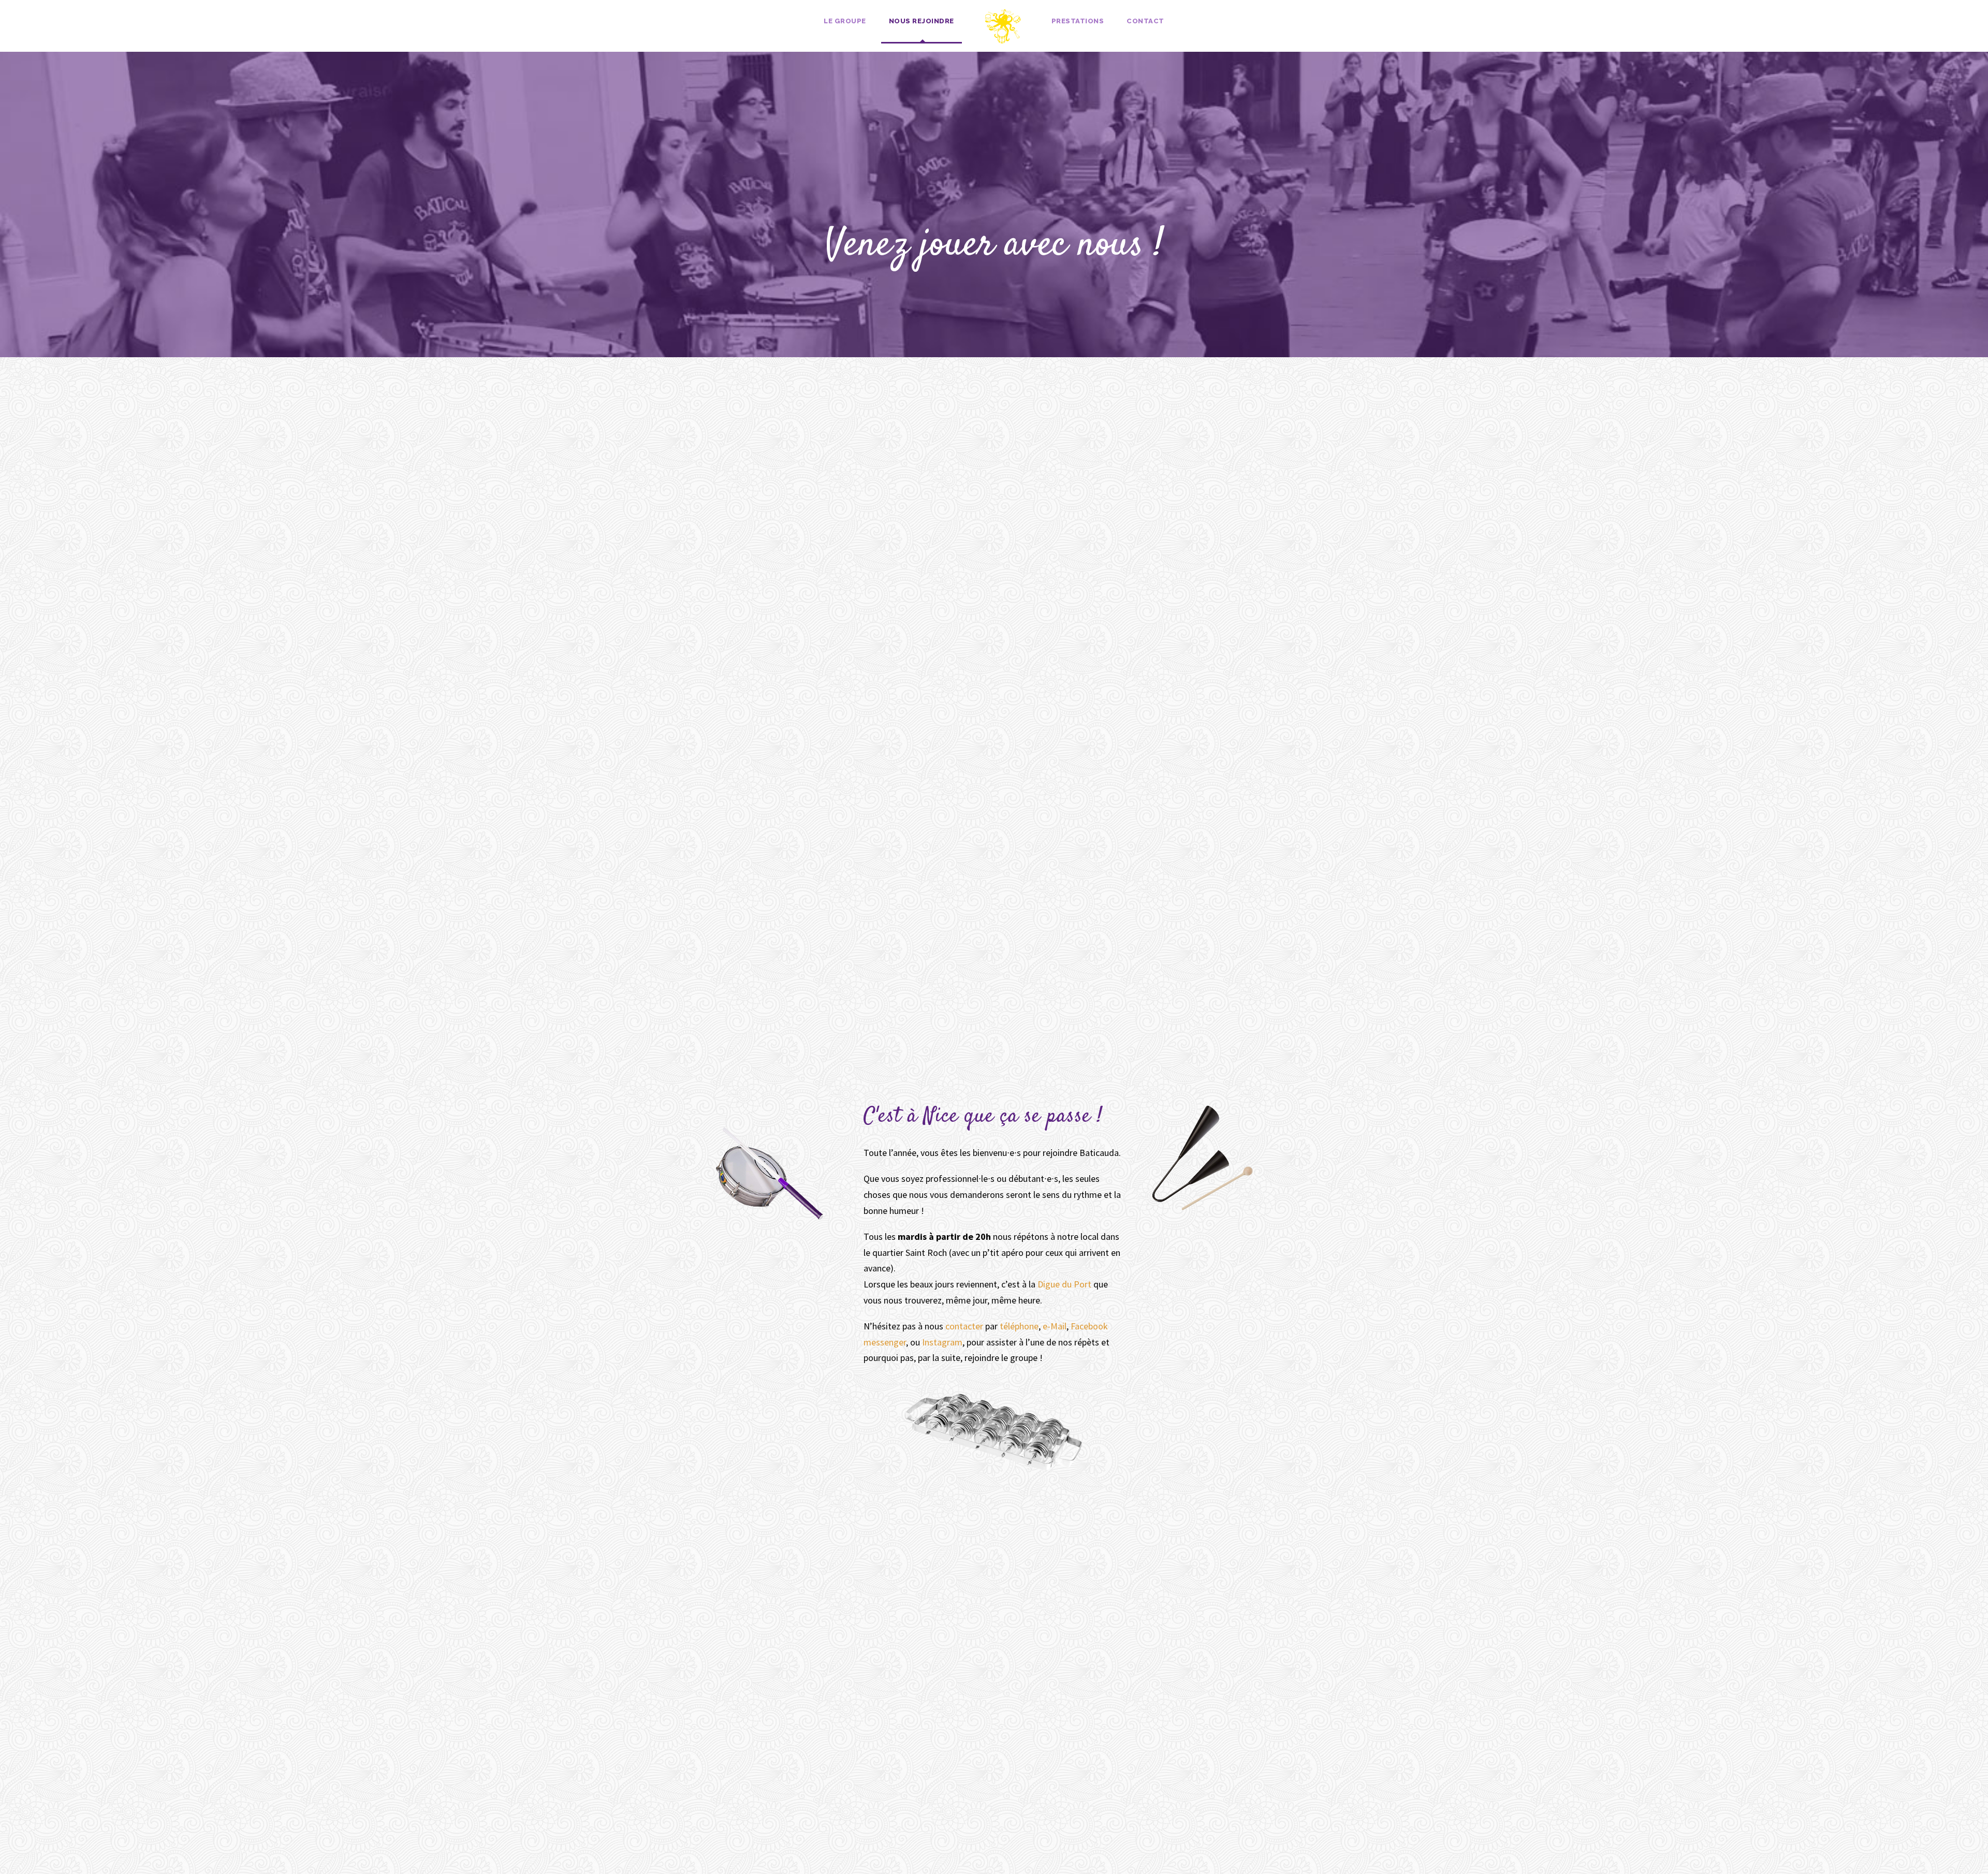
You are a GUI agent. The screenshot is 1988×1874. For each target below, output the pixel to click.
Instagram (942, 1342)
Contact (1145, 21)
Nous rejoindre (922, 21)
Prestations (1078, 21)
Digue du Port (1064, 1284)
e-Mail (1055, 1326)
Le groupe (845, 21)
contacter (964, 1326)
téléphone (1019, 1326)
